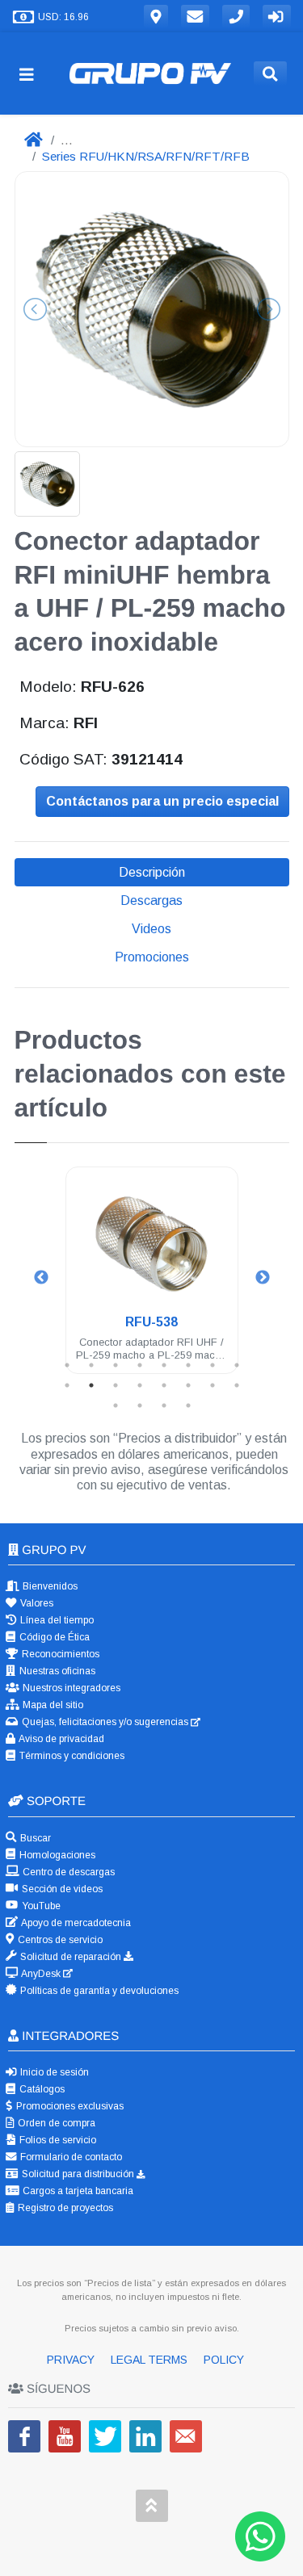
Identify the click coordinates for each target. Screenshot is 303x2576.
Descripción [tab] (152, 872)
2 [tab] (91, 1365)
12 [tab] (140, 1385)
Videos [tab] (151, 929)
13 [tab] (164, 1385)
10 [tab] (91, 1385)
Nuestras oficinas (56, 1671)
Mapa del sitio (52, 1705)
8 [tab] (237, 1365)
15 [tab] (213, 1385)
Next (263, 1278)
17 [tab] (116, 1405)
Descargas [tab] (151, 901)
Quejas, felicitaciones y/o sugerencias (105, 1722)
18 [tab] (140, 1405)
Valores (36, 1603)
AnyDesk (41, 1974)
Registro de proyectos (64, 2208)
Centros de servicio (59, 1940)
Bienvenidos (49, 1586)
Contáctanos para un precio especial (162, 801)
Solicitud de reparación (71, 1957)
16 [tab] (237, 1385)
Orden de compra (55, 2123)
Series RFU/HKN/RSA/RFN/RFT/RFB (146, 156)
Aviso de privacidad (61, 1739)
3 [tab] (116, 1365)
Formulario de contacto (70, 2157)
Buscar (34, 1838)
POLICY (224, 2360)
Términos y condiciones (71, 1756)
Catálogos (41, 2089)
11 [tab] (116, 1385)
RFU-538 (151, 1322)
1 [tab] (67, 1365)
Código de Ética (53, 1637)
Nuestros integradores (70, 1688)
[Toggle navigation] (33, 74)
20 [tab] (188, 1405)
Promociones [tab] (152, 957)
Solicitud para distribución (78, 2174)
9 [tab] (67, 1385)
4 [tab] (140, 1365)
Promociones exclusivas (69, 2106)
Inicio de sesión (53, 2072)
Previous (41, 1278)
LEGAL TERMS (151, 2360)
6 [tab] (188, 1365)
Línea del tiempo (56, 1620)
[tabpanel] (152, 1280)
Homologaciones (56, 1855)
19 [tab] (164, 1405)
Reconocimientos (59, 1654)
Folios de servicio (57, 2140)
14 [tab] (188, 1385)
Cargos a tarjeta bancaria (77, 2191)
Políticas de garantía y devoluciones (98, 1991)
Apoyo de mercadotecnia (75, 1923)
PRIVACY (72, 2360)
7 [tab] (213, 1365)
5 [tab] (164, 1365)
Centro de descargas (67, 1872)
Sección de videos (61, 1889)
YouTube (40, 1906)
